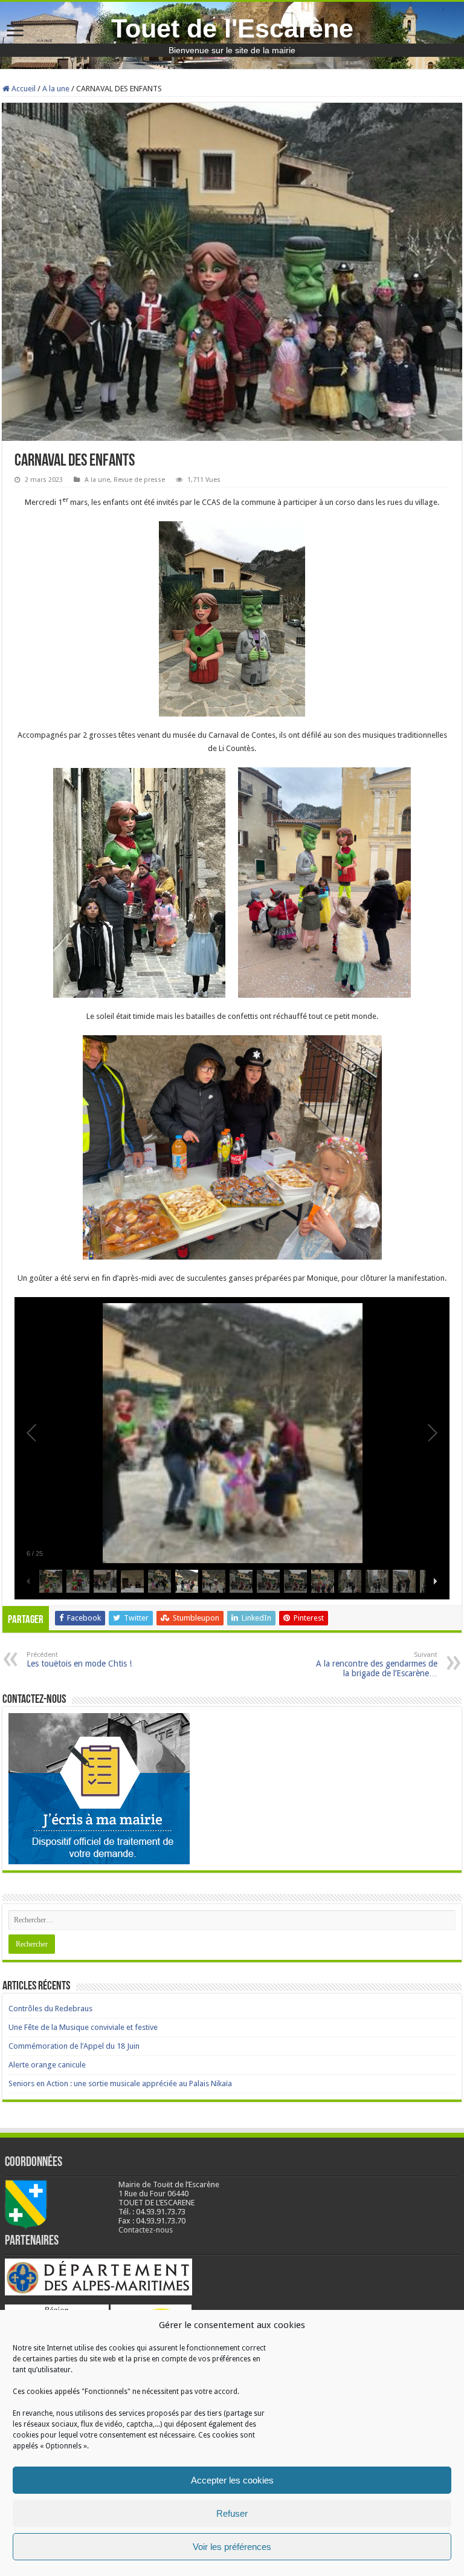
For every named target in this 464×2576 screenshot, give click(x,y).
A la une (56, 89)
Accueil (23, 89)
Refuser (232, 2513)
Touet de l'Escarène (232, 28)
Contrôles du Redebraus (50, 2008)
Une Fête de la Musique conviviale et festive (83, 2027)
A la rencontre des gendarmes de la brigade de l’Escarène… (377, 1664)
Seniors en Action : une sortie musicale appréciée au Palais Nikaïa (120, 2083)
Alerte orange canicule (47, 2065)
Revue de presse (139, 480)
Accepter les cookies (232, 2480)
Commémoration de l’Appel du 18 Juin (74, 2046)
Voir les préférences (232, 2547)
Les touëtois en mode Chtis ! (79, 1660)
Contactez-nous (146, 2230)
